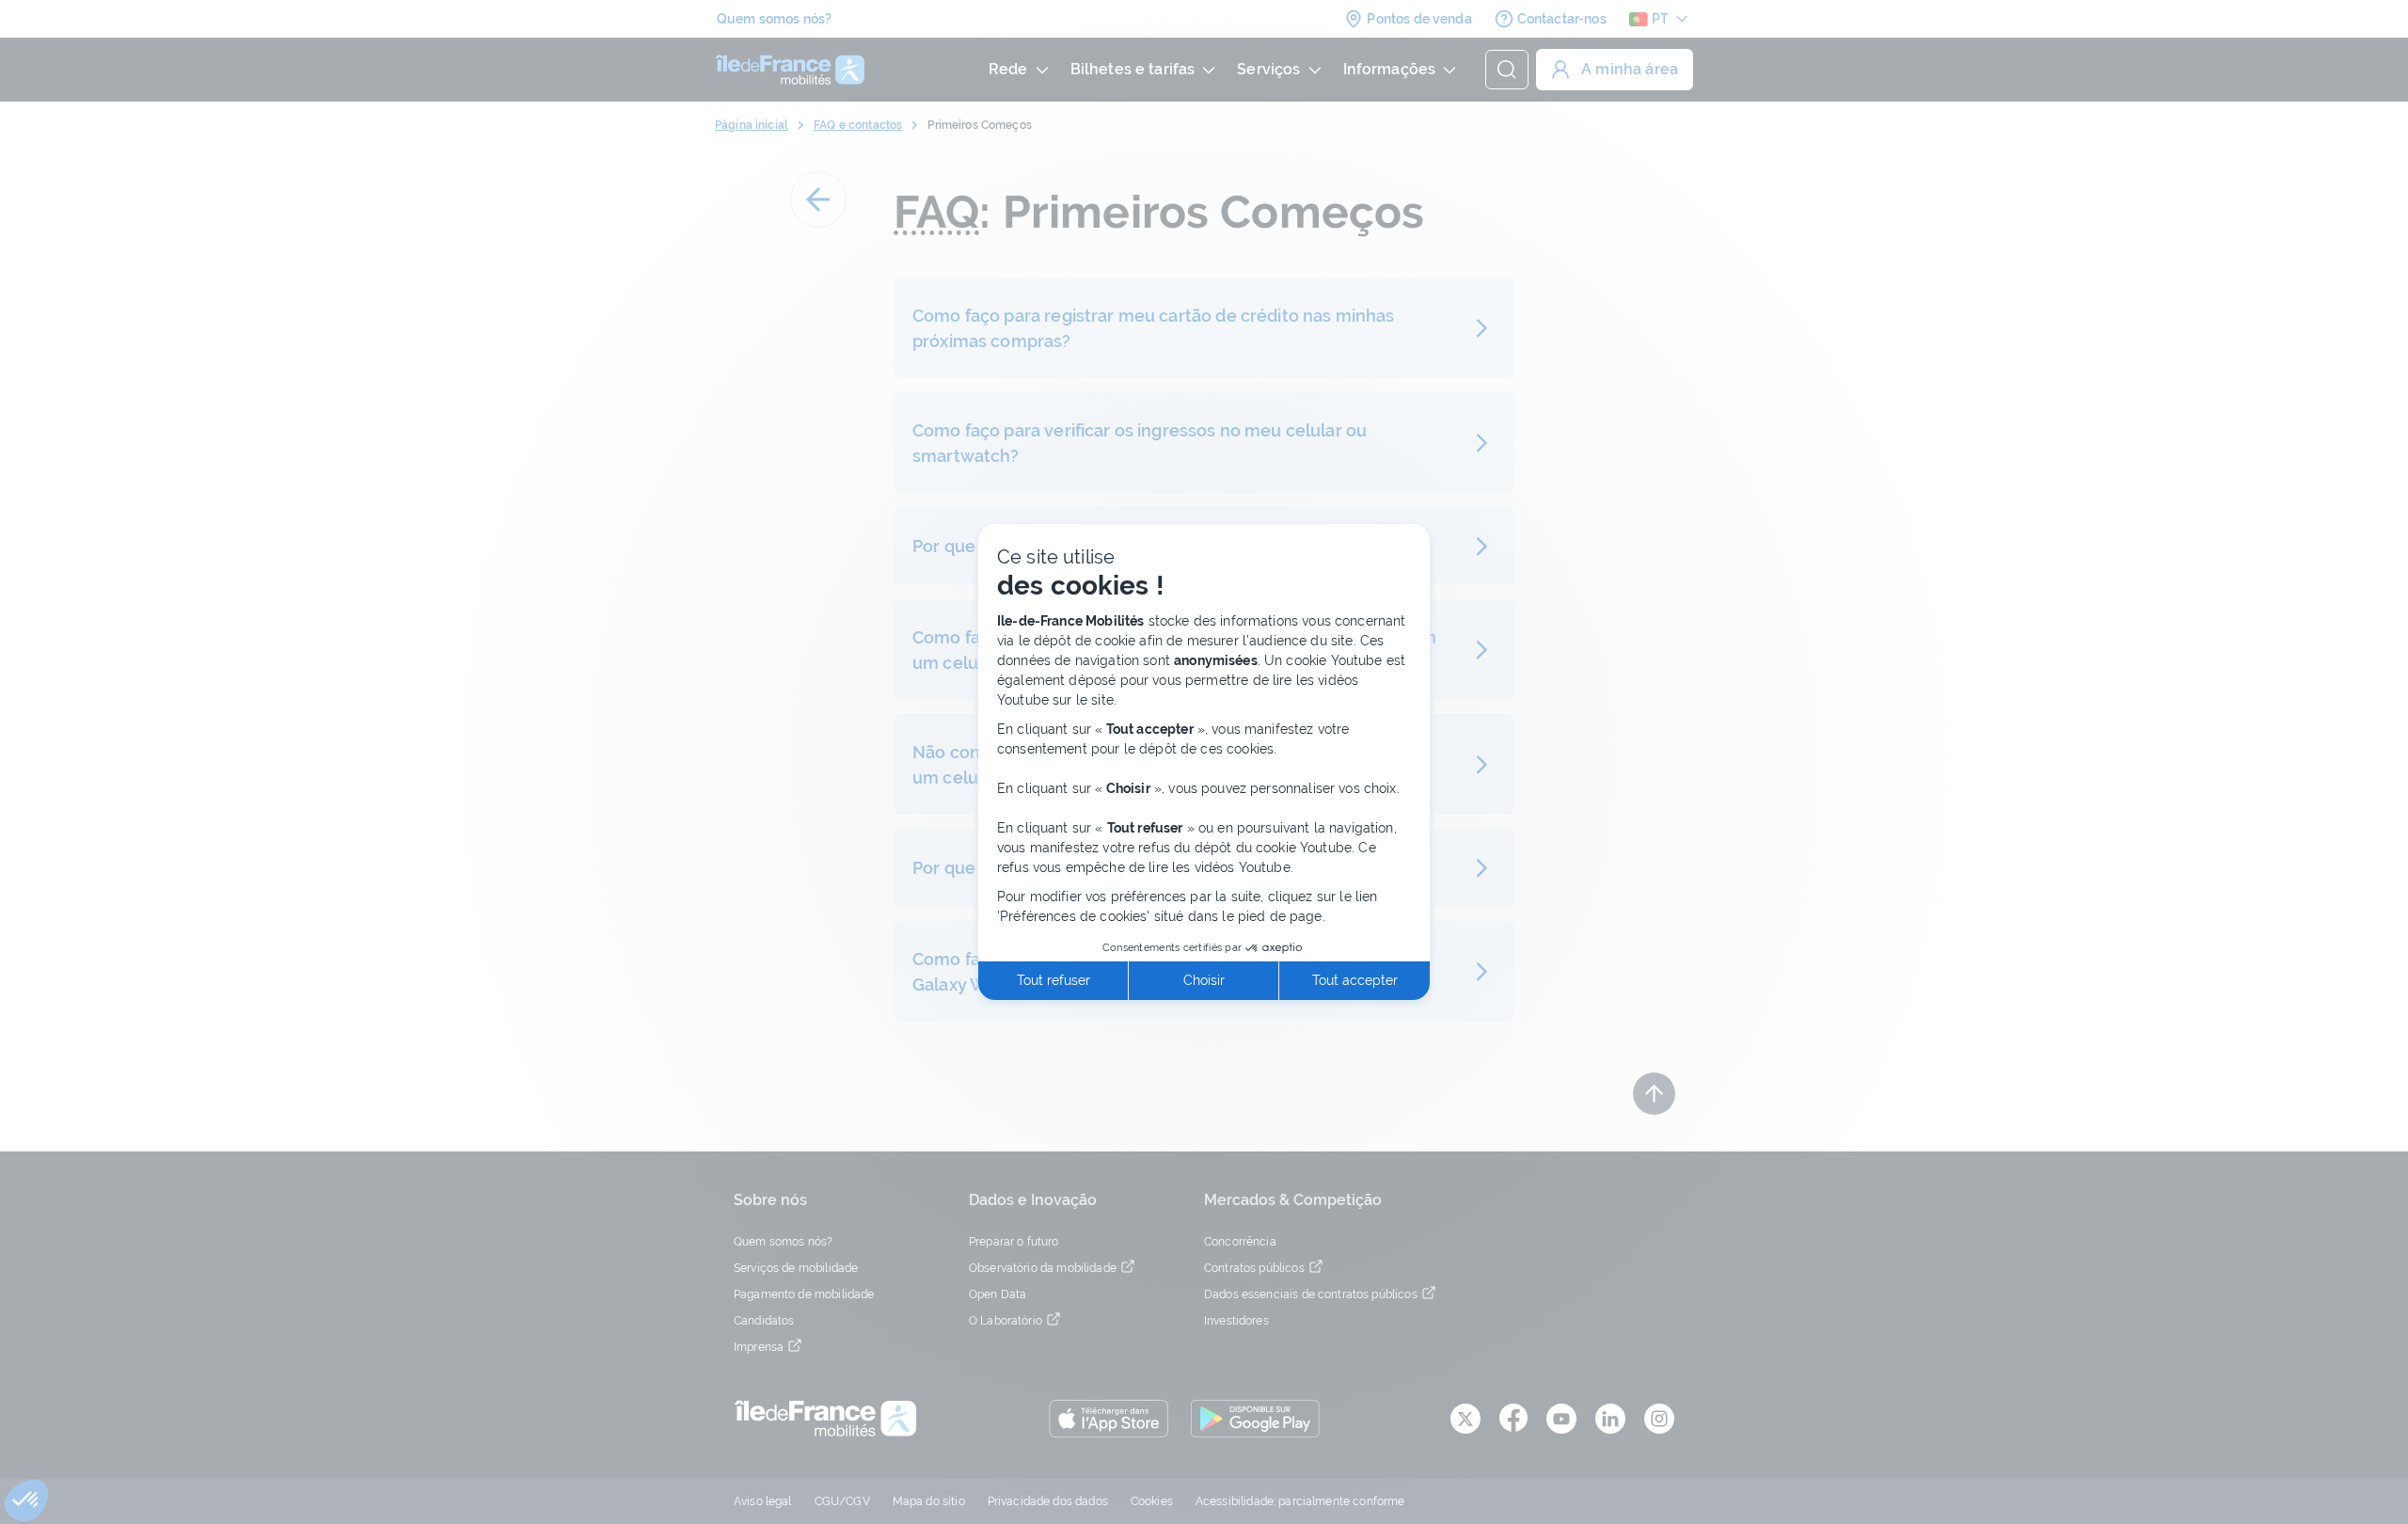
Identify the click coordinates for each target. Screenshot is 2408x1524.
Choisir (1204, 980)
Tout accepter (1355, 980)
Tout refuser (1053, 980)
